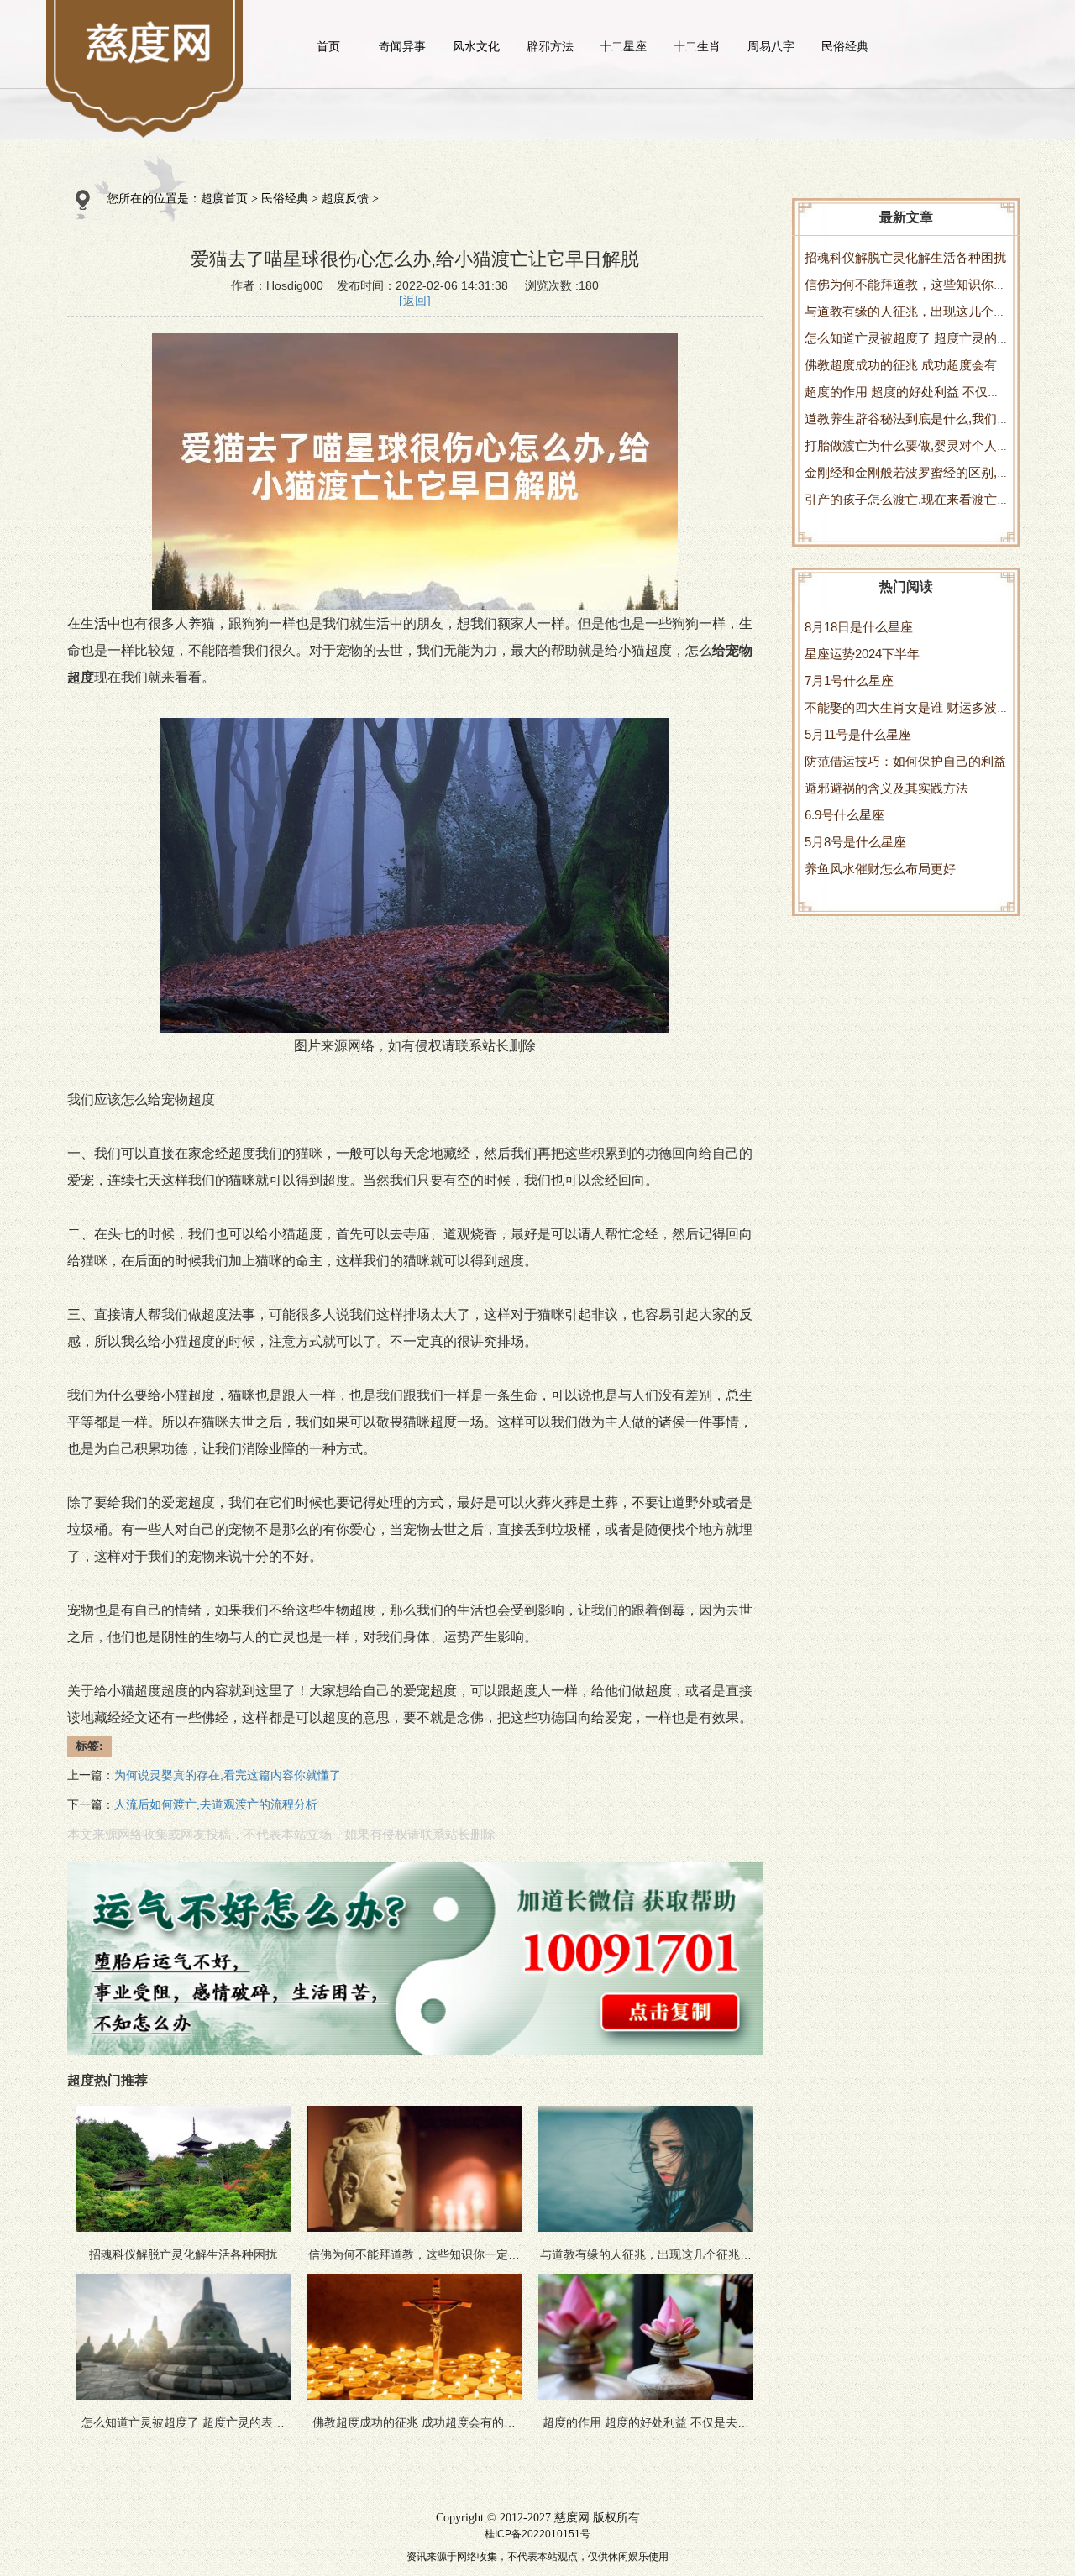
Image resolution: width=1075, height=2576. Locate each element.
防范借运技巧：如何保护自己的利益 (905, 761)
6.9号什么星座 (844, 815)
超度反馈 (345, 199)
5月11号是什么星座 (858, 734)
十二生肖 (697, 46)
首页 (328, 46)
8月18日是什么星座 (859, 627)
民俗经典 (845, 46)
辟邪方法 (550, 46)
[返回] (415, 301)
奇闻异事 (402, 46)
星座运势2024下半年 (862, 654)
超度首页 (224, 199)
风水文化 (476, 46)
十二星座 (623, 46)
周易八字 (771, 46)
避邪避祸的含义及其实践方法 (886, 788)
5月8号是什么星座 (855, 842)
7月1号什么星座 (849, 681)
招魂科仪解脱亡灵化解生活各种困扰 (905, 257)
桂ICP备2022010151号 (537, 2534)
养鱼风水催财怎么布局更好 (880, 869)
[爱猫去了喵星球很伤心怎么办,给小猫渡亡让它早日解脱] (150, 42)
